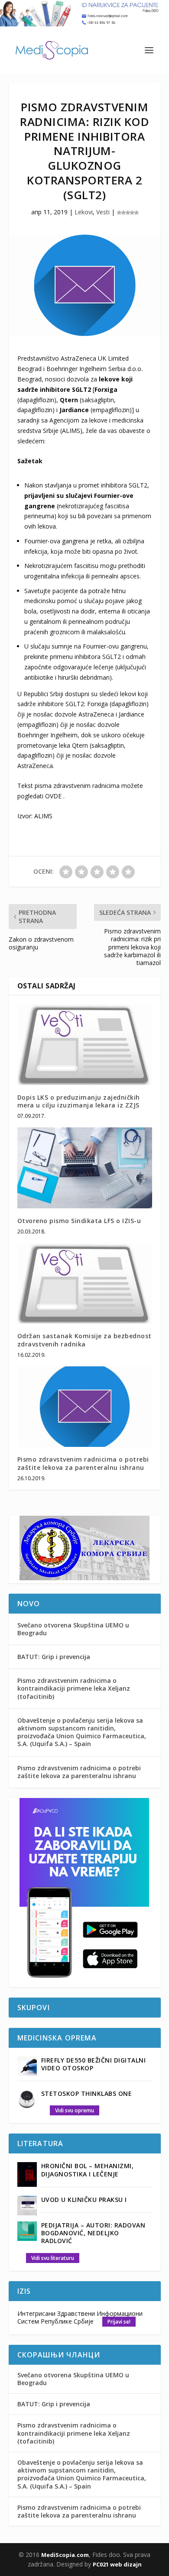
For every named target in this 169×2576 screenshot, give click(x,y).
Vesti (103, 212)
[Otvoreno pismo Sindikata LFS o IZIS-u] (85, 1168)
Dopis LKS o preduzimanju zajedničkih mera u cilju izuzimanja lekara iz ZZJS (79, 1101)
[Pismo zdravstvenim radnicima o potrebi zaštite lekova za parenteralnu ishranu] (85, 1407)
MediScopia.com (65, 2555)
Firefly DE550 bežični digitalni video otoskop (94, 2064)
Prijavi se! (119, 2322)
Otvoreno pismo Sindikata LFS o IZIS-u (79, 1221)
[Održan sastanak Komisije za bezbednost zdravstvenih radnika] (85, 1283)
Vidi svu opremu (75, 2110)
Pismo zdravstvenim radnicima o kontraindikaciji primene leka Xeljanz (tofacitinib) (74, 1688)
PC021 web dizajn (117, 2564)
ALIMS (43, 816)
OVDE (53, 796)
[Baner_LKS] (84, 1578)
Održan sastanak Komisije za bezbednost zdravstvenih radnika (84, 1340)
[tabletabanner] (84, 1982)
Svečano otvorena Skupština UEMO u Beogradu (73, 1629)
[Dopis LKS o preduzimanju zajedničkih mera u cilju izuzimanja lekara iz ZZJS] (85, 1044)
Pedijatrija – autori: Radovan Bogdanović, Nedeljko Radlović (93, 2233)
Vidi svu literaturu (53, 2258)
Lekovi (84, 212)
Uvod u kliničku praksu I (84, 2200)
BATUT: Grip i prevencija (54, 1657)
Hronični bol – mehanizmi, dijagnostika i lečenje (88, 2170)
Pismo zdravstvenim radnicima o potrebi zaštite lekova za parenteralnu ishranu (83, 1463)
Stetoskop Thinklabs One (87, 2093)
